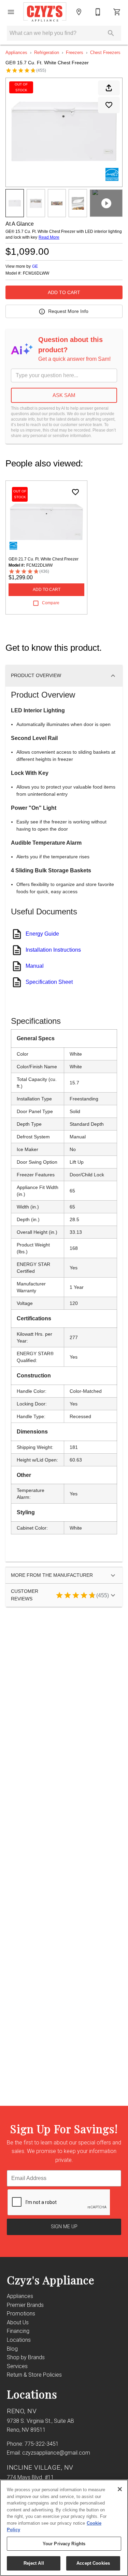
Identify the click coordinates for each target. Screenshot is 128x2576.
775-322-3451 (42, 2444)
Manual (35, 966)
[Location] (79, 12)
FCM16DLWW (36, 273)
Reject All (34, 2563)
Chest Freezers (105, 52)
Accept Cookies (93, 2563)
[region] (64, 2528)
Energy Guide (42, 934)
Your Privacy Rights (64, 2544)
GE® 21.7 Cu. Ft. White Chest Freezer (44, 559)
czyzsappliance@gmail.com (56, 2453)
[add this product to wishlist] (109, 105)
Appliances (16, 52)
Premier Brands (25, 2305)
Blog (12, 2349)
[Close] (120, 2489)
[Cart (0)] (117, 12)
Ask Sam (64, 395)
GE (35, 266)
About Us (18, 2322)
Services (17, 2366)
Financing (18, 2331)
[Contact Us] (98, 12)
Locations (19, 2340)
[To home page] (45, 12)
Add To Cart (64, 292)
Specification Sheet (49, 982)
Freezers (75, 52)
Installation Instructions (53, 950)
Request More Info (68, 311)
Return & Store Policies (34, 2375)
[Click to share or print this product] (109, 88)
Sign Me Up (64, 2227)
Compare (51, 603)
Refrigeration (47, 52)
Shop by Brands (26, 2357)
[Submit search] (111, 33)
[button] (11, 12)
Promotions (21, 2314)
